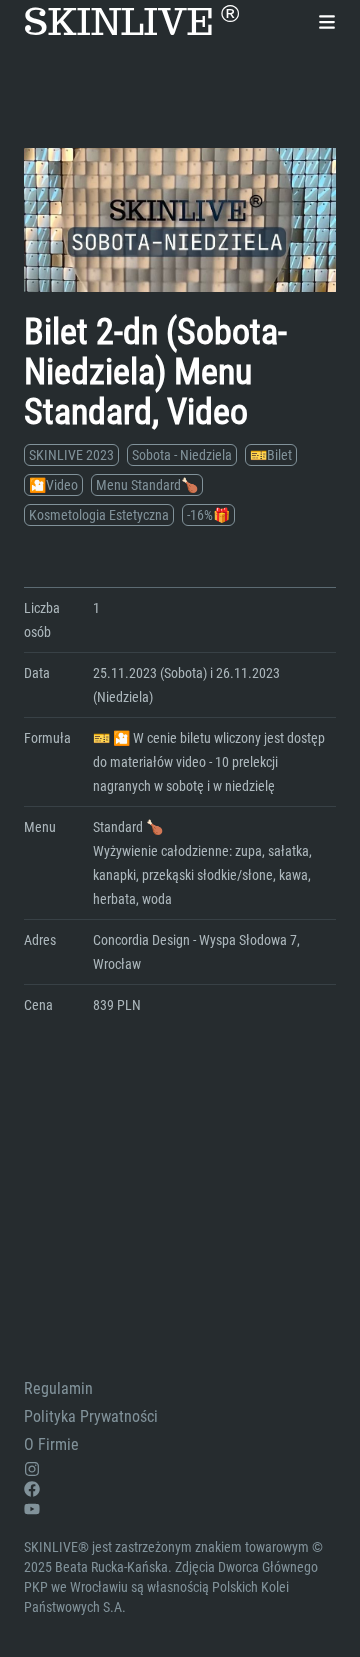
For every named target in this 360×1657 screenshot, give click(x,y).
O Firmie (51, 1444)
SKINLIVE (131, 22)
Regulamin (58, 1388)
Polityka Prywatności (91, 1416)
